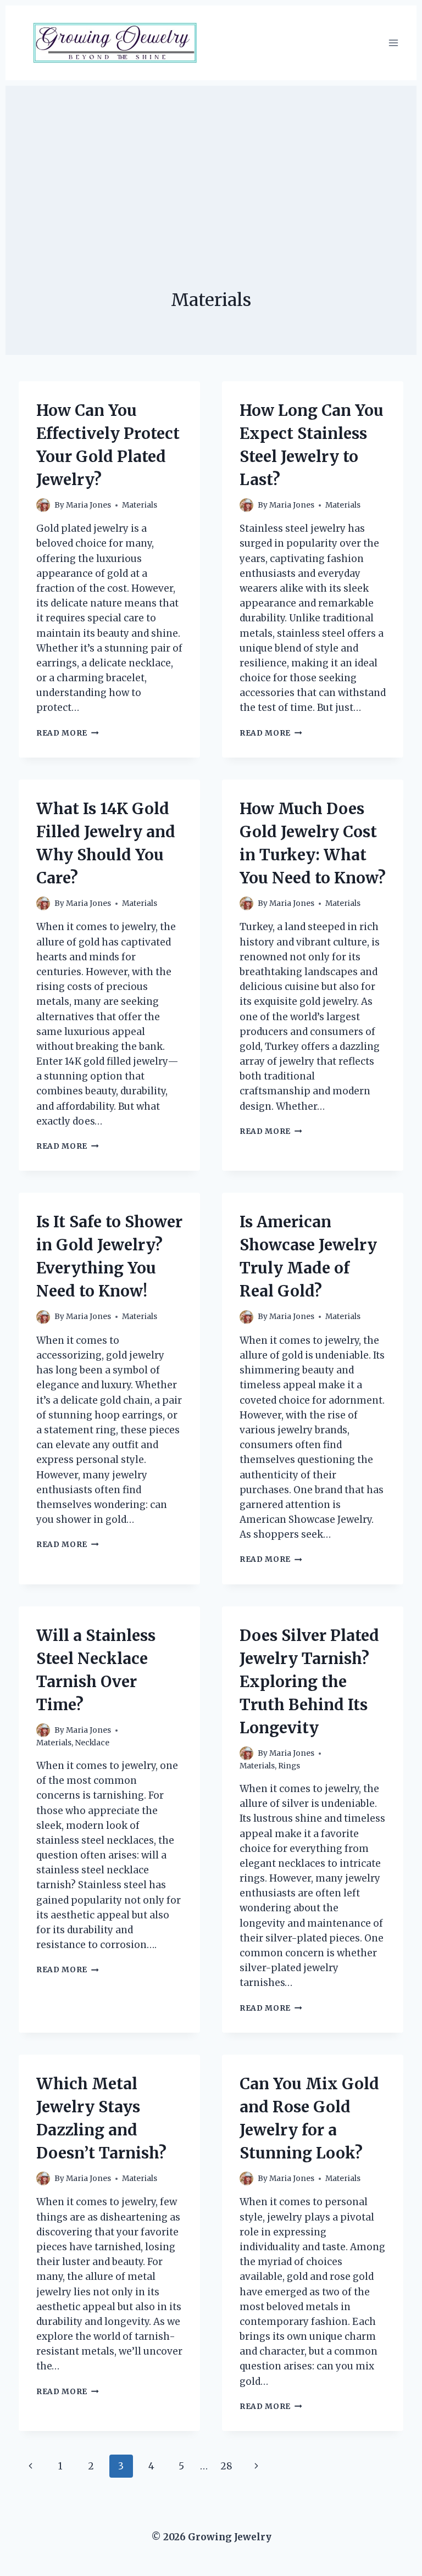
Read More (68, 733)
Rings (289, 1766)
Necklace (92, 1743)
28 (226, 2466)
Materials (140, 505)
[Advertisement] (211, 163)
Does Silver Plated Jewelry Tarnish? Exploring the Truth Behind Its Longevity (309, 1682)
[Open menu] (393, 43)
